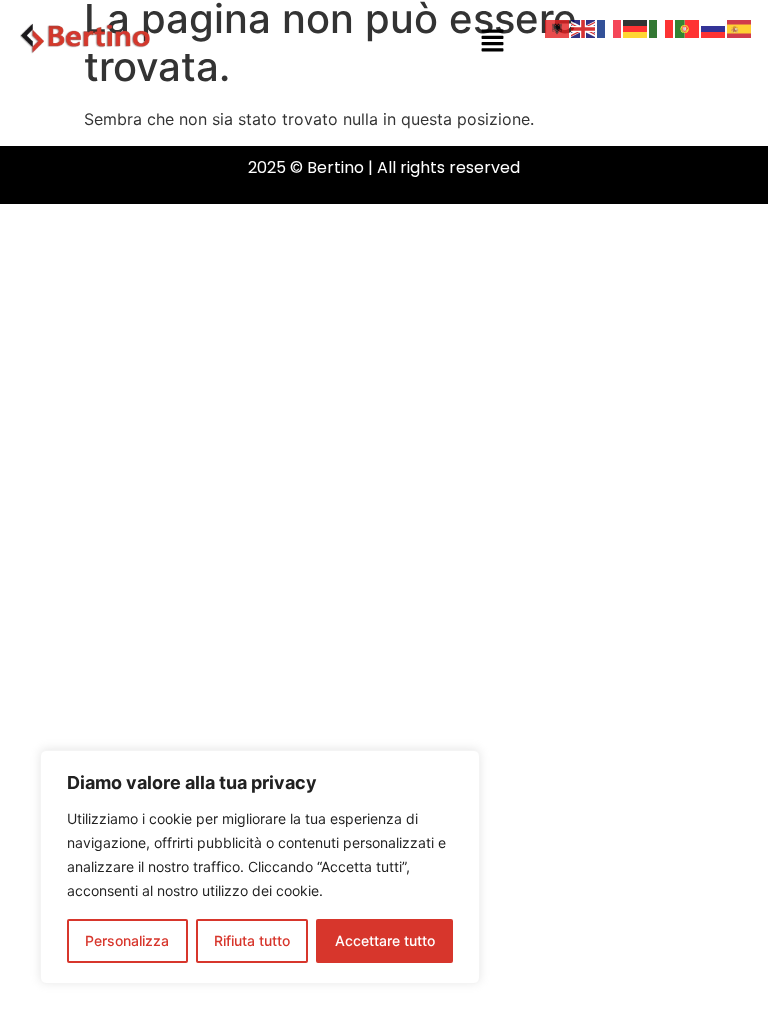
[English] (584, 27)
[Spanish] (740, 27)
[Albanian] (558, 27)
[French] (610, 27)
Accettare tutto (385, 940)
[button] (492, 41)
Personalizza (127, 940)
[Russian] (714, 27)
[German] (636, 27)
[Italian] (662, 27)
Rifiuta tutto (252, 940)
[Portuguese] (688, 27)
